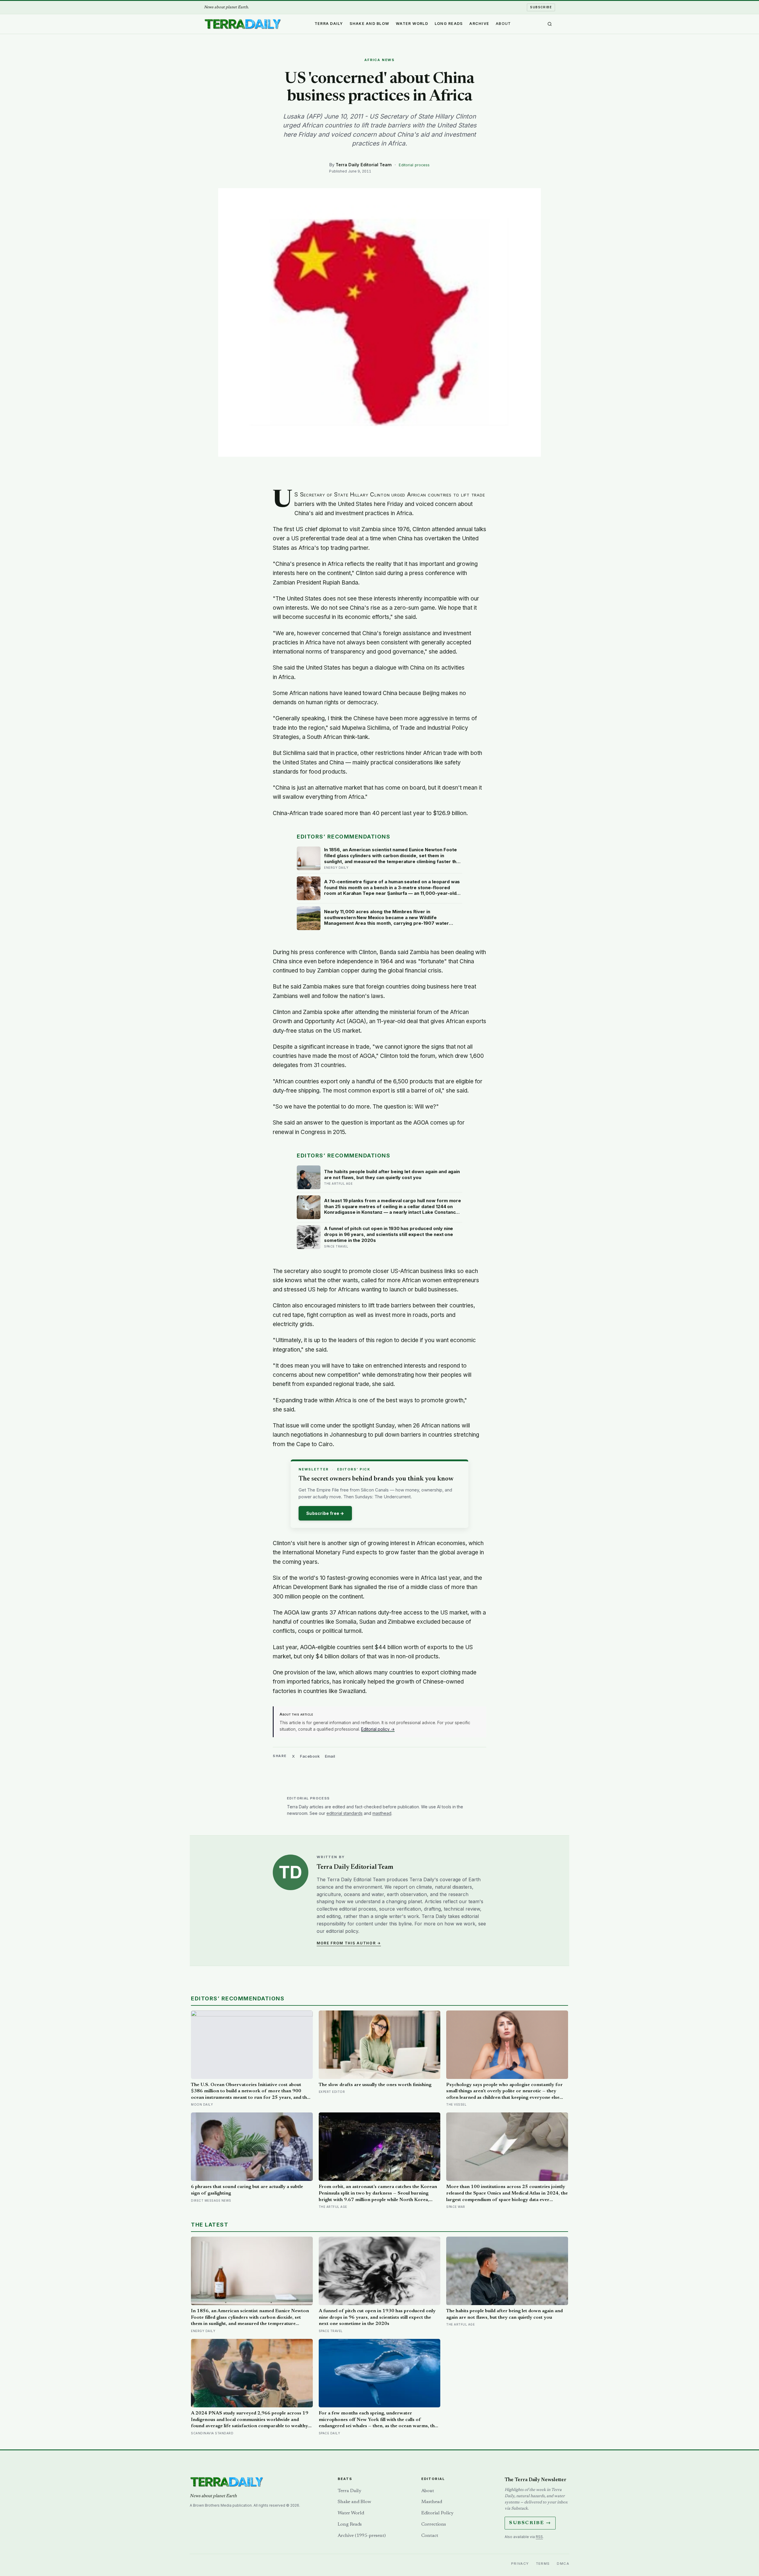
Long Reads (449, 24)
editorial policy (342, 1931)
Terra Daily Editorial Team (364, 165)
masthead (382, 1813)
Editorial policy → (378, 1729)
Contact (430, 2536)
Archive (479, 24)
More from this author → (349, 1943)
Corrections (434, 2524)
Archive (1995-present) (362, 2536)
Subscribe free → (325, 1513)
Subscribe (541, 7)
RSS (539, 2537)
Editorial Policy (437, 2513)
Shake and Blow (370, 24)
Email (330, 1756)
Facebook (310, 1756)
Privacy (520, 2564)
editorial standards (345, 1813)
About (503, 24)
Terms (543, 2564)
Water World (412, 24)
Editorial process (414, 165)
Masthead (432, 2502)
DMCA (563, 2564)
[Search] (550, 24)
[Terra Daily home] (243, 24)
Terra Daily (329, 24)
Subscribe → (530, 2523)
